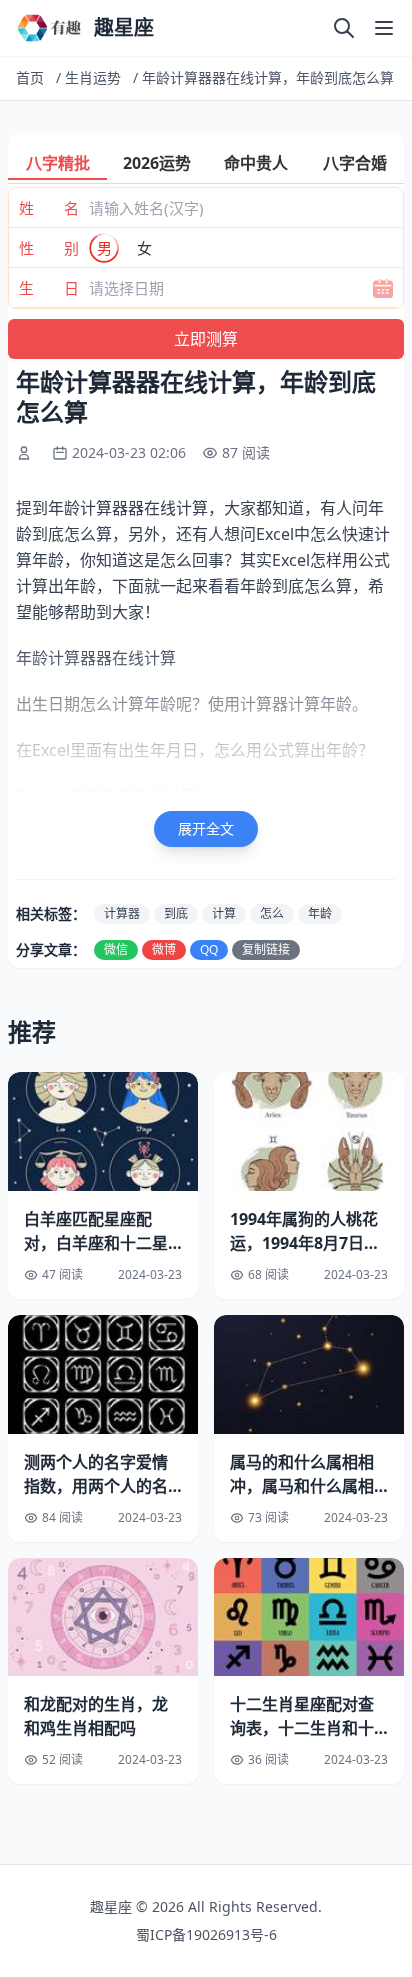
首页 (30, 77)
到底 (176, 913)
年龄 (320, 913)
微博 (164, 949)
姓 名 (49, 208)
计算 (224, 913)
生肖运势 (93, 77)
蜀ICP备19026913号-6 (206, 1934)
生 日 (49, 288)
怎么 (272, 913)
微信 (116, 949)
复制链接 (266, 949)
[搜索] (344, 28)
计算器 (122, 913)
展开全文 (206, 828)
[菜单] (384, 28)
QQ (209, 949)
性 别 (49, 248)
